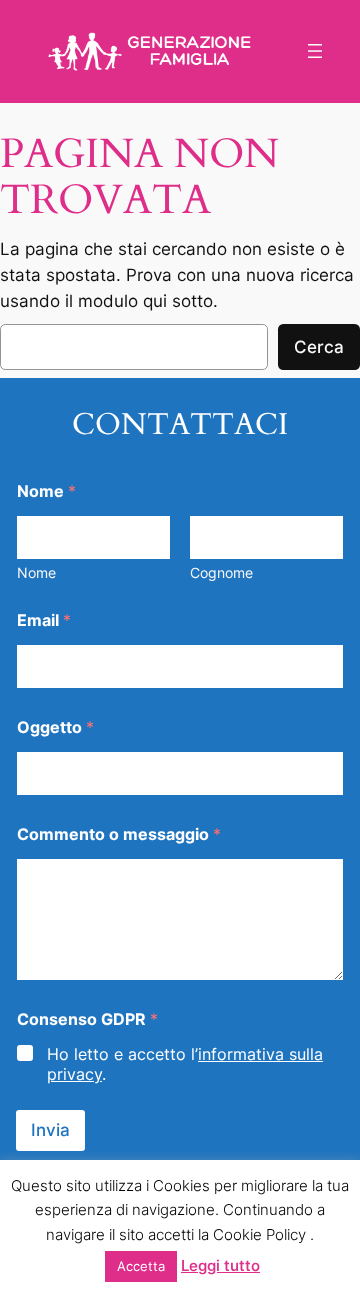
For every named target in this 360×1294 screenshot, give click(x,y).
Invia (50, 1130)
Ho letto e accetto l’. (185, 1064)
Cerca (319, 347)
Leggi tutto (220, 1265)
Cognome (221, 572)
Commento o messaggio (119, 834)
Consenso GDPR (87, 1019)
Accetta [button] (141, 1266)
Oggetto (55, 727)
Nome (36, 572)
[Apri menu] (315, 51)
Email (44, 620)
